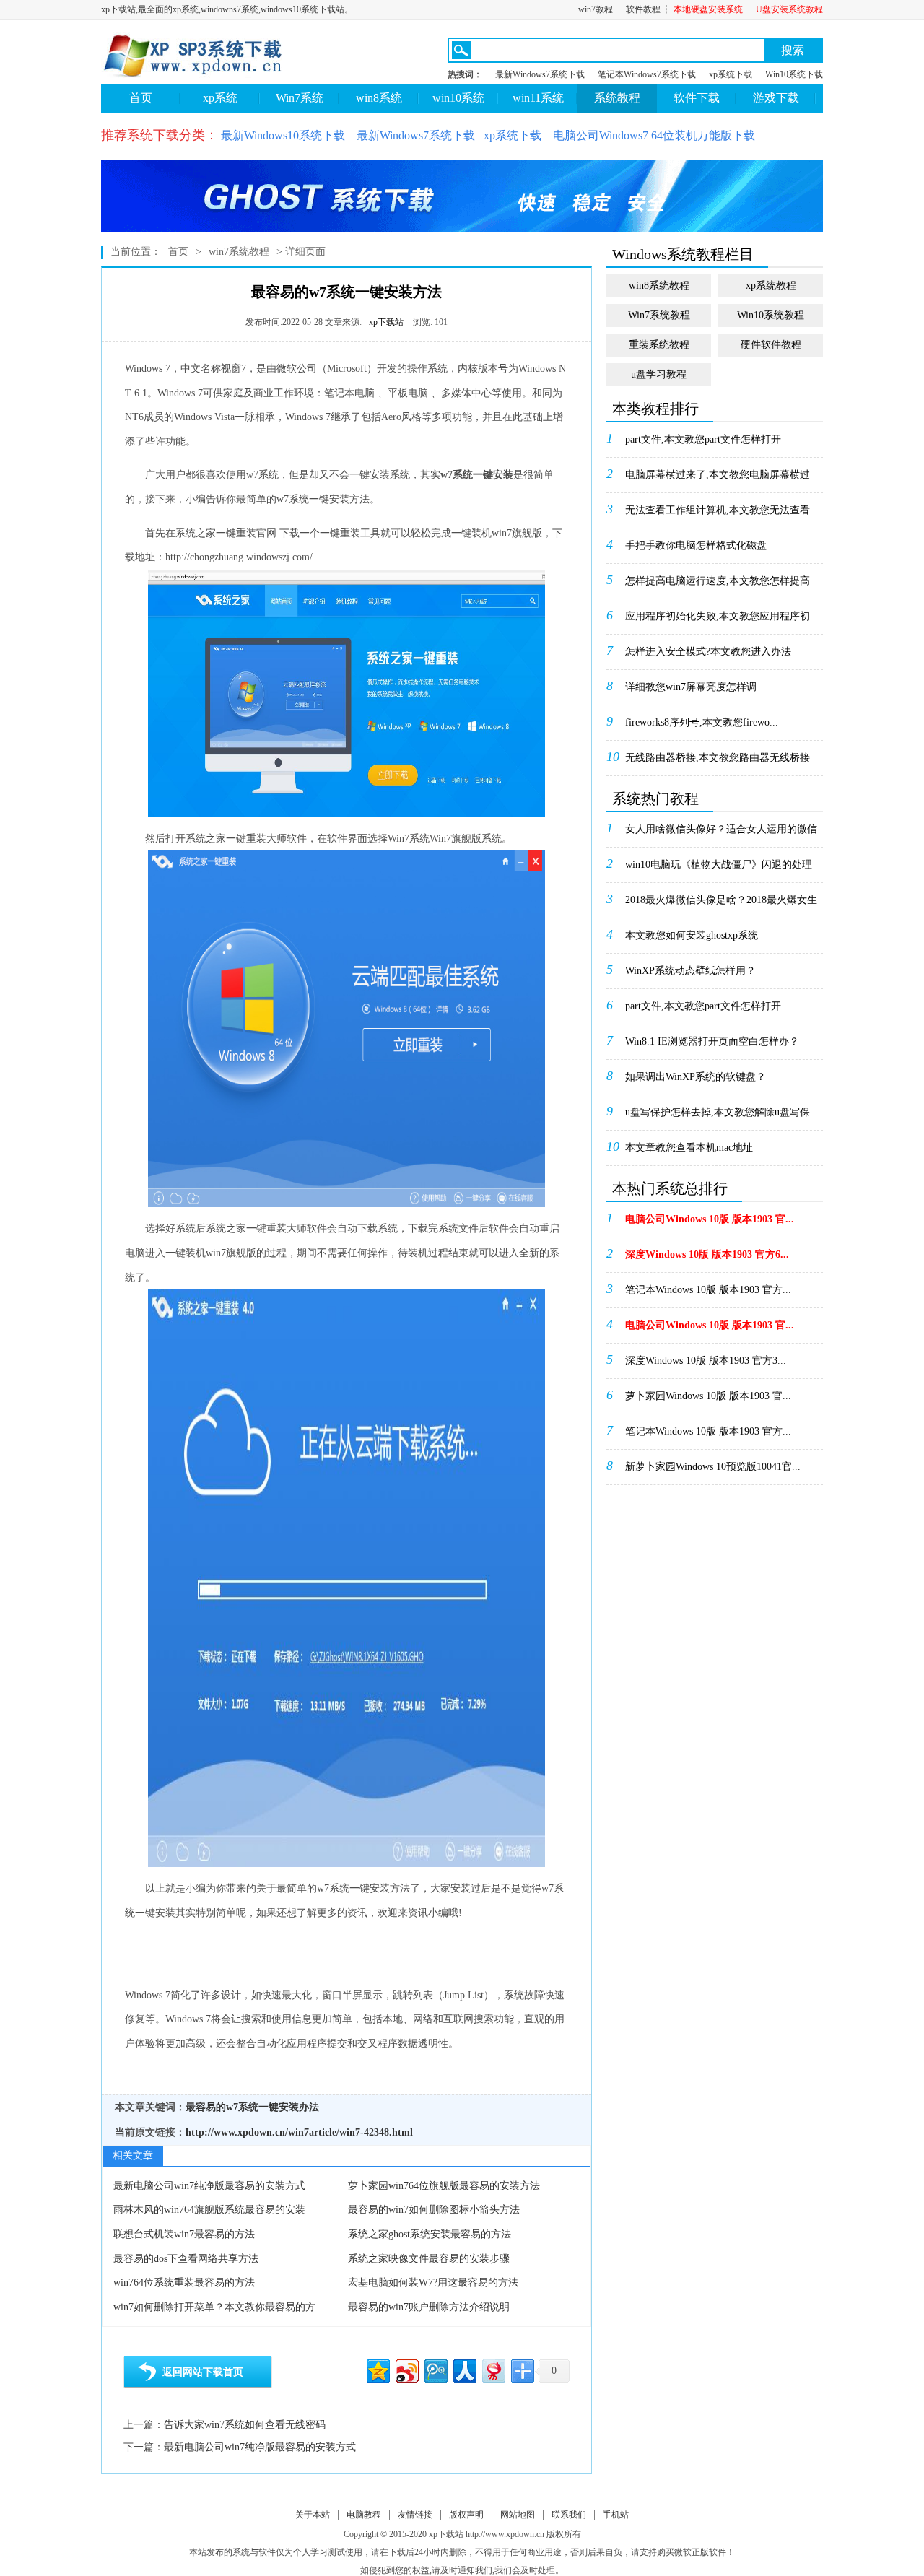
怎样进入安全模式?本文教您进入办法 (708, 652)
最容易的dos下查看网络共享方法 (186, 2259)
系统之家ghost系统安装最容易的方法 (430, 2234)
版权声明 (466, 2515)
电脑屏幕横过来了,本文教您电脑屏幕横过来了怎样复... (718, 479)
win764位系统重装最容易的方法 (184, 2283)
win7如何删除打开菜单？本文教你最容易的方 (214, 2307)
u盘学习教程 (659, 374)
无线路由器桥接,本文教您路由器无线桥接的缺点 (718, 762)
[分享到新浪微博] (406, 2369)
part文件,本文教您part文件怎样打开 (703, 439)
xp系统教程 (771, 286)
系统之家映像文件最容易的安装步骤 (429, 2259)
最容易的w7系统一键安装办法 (252, 2107)
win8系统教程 (659, 286)
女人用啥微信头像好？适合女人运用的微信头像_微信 (721, 834)
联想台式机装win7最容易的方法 (184, 2234)
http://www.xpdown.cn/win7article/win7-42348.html (299, 2132)
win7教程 (596, 9)
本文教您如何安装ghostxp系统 (692, 935)
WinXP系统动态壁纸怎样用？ (690, 971)
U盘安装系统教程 (789, 9)
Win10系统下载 (794, 74)
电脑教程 (364, 2515)
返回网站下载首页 (203, 2372)
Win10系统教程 (771, 315)
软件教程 (643, 9)
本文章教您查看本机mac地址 (689, 1148)
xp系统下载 (731, 74)
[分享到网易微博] (493, 2369)
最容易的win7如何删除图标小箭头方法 (434, 2210)
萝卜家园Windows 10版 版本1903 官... (708, 1396)
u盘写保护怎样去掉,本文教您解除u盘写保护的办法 (718, 1117)
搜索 (793, 50)
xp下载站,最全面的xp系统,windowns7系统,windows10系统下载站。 (227, 9)
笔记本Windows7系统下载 (647, 74)
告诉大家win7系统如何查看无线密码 (245, 2425)
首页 (141, 98)
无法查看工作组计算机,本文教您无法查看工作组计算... (718, 515)
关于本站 (313, 2515)
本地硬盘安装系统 (708, 9)
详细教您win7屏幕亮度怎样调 (691, 687)
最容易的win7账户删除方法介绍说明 (429, 2307)
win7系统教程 (239, 252)
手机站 (616, 2515)
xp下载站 (386, 322)
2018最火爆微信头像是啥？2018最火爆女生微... (721, 905)
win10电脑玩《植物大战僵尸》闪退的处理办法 (719, 869)
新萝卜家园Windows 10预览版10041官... (713, 1467)
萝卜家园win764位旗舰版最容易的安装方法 (444, 2186)
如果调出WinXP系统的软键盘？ (696, 1077)
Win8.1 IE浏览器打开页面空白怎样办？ (712, 1041)
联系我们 (569, 2515)
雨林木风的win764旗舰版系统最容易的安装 (209, 2210)
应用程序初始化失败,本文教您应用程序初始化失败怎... (718, 621)
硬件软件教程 (771, 345)
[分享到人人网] (464, 2369)
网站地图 (518, 2515)
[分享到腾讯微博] (435, 2369)
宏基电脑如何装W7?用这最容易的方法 (433, 2283)
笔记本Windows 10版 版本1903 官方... (708, 1290)
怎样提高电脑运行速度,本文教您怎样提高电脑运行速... (718, 586)
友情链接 (415, 2515)
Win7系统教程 (659, 315)
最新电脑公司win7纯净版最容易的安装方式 (209, 2186)
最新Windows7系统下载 (540, 74)
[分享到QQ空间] (377, 2369)
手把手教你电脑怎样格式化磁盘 (696, 545)
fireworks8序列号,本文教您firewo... (702, 722)
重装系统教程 (659, 345)
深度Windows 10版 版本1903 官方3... (706, 1361)
